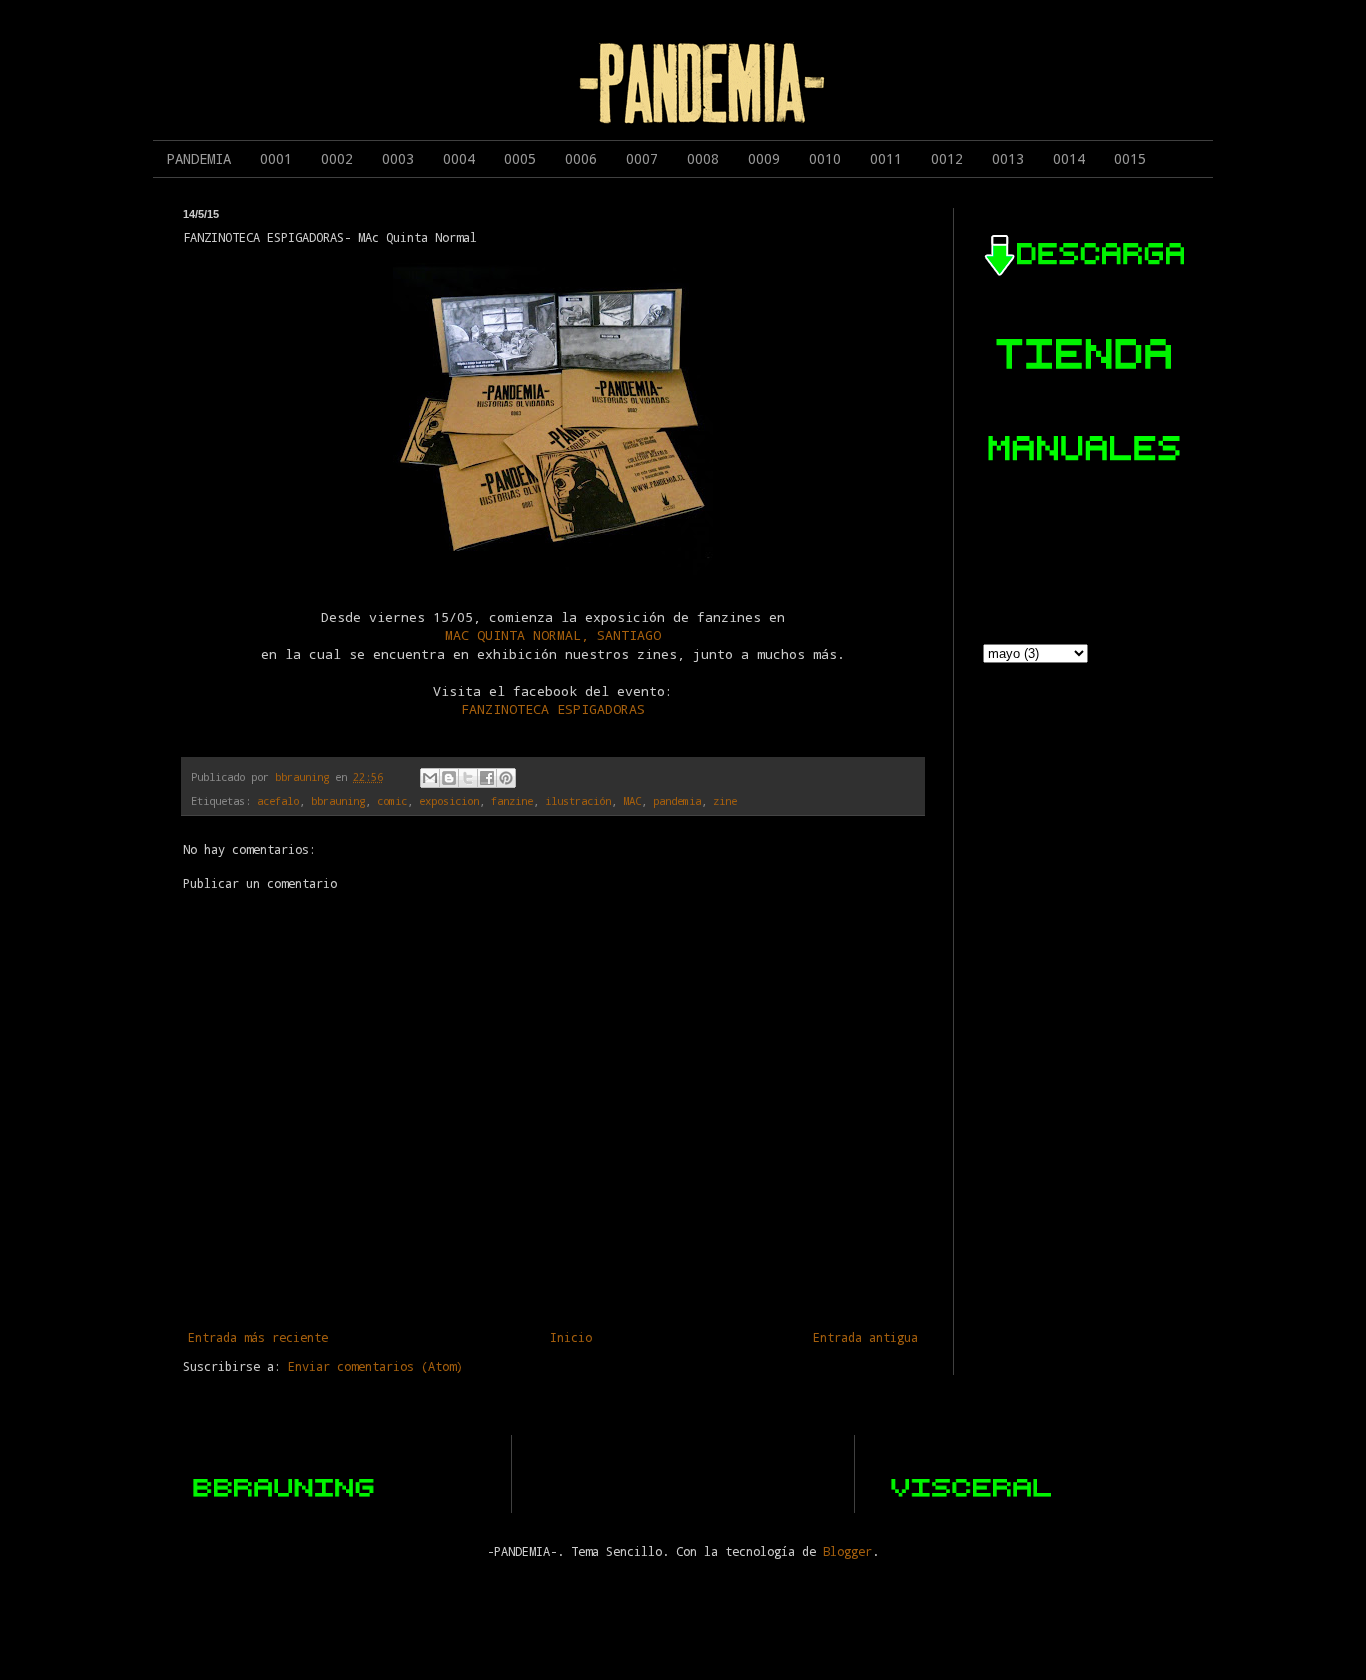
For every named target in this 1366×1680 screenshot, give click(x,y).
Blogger (847, 1551)
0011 (886, 158)
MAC (632, 801)
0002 (337, 158)
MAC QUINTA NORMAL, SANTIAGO (553, 635)
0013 (1008, 158)
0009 (764, 158)
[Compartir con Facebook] (487, 778)
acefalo (278, 801)
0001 (276, 158)
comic (392, 801)
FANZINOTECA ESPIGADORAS (553, 709)
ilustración (578, 801)
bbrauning (338, 801)
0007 (642, 158)
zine (725, 801)
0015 (1130, 158)
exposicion (449, 801)
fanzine (512, 801)
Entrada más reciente (258, 1337)
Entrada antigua (865, 1337)
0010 (825, 158)
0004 (459, 158)
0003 (398, 158)
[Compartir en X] (468, 778)
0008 (703, 158)
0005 (520, 158)
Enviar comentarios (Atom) (375, 1366)
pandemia (677, 801)
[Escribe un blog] (449, 778)
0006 (581, 158)
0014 (1069, 158)
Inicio (571, 1337)
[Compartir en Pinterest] (506, 778)
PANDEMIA (199, 158)
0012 (947, 158)
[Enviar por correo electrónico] (430, 778)
